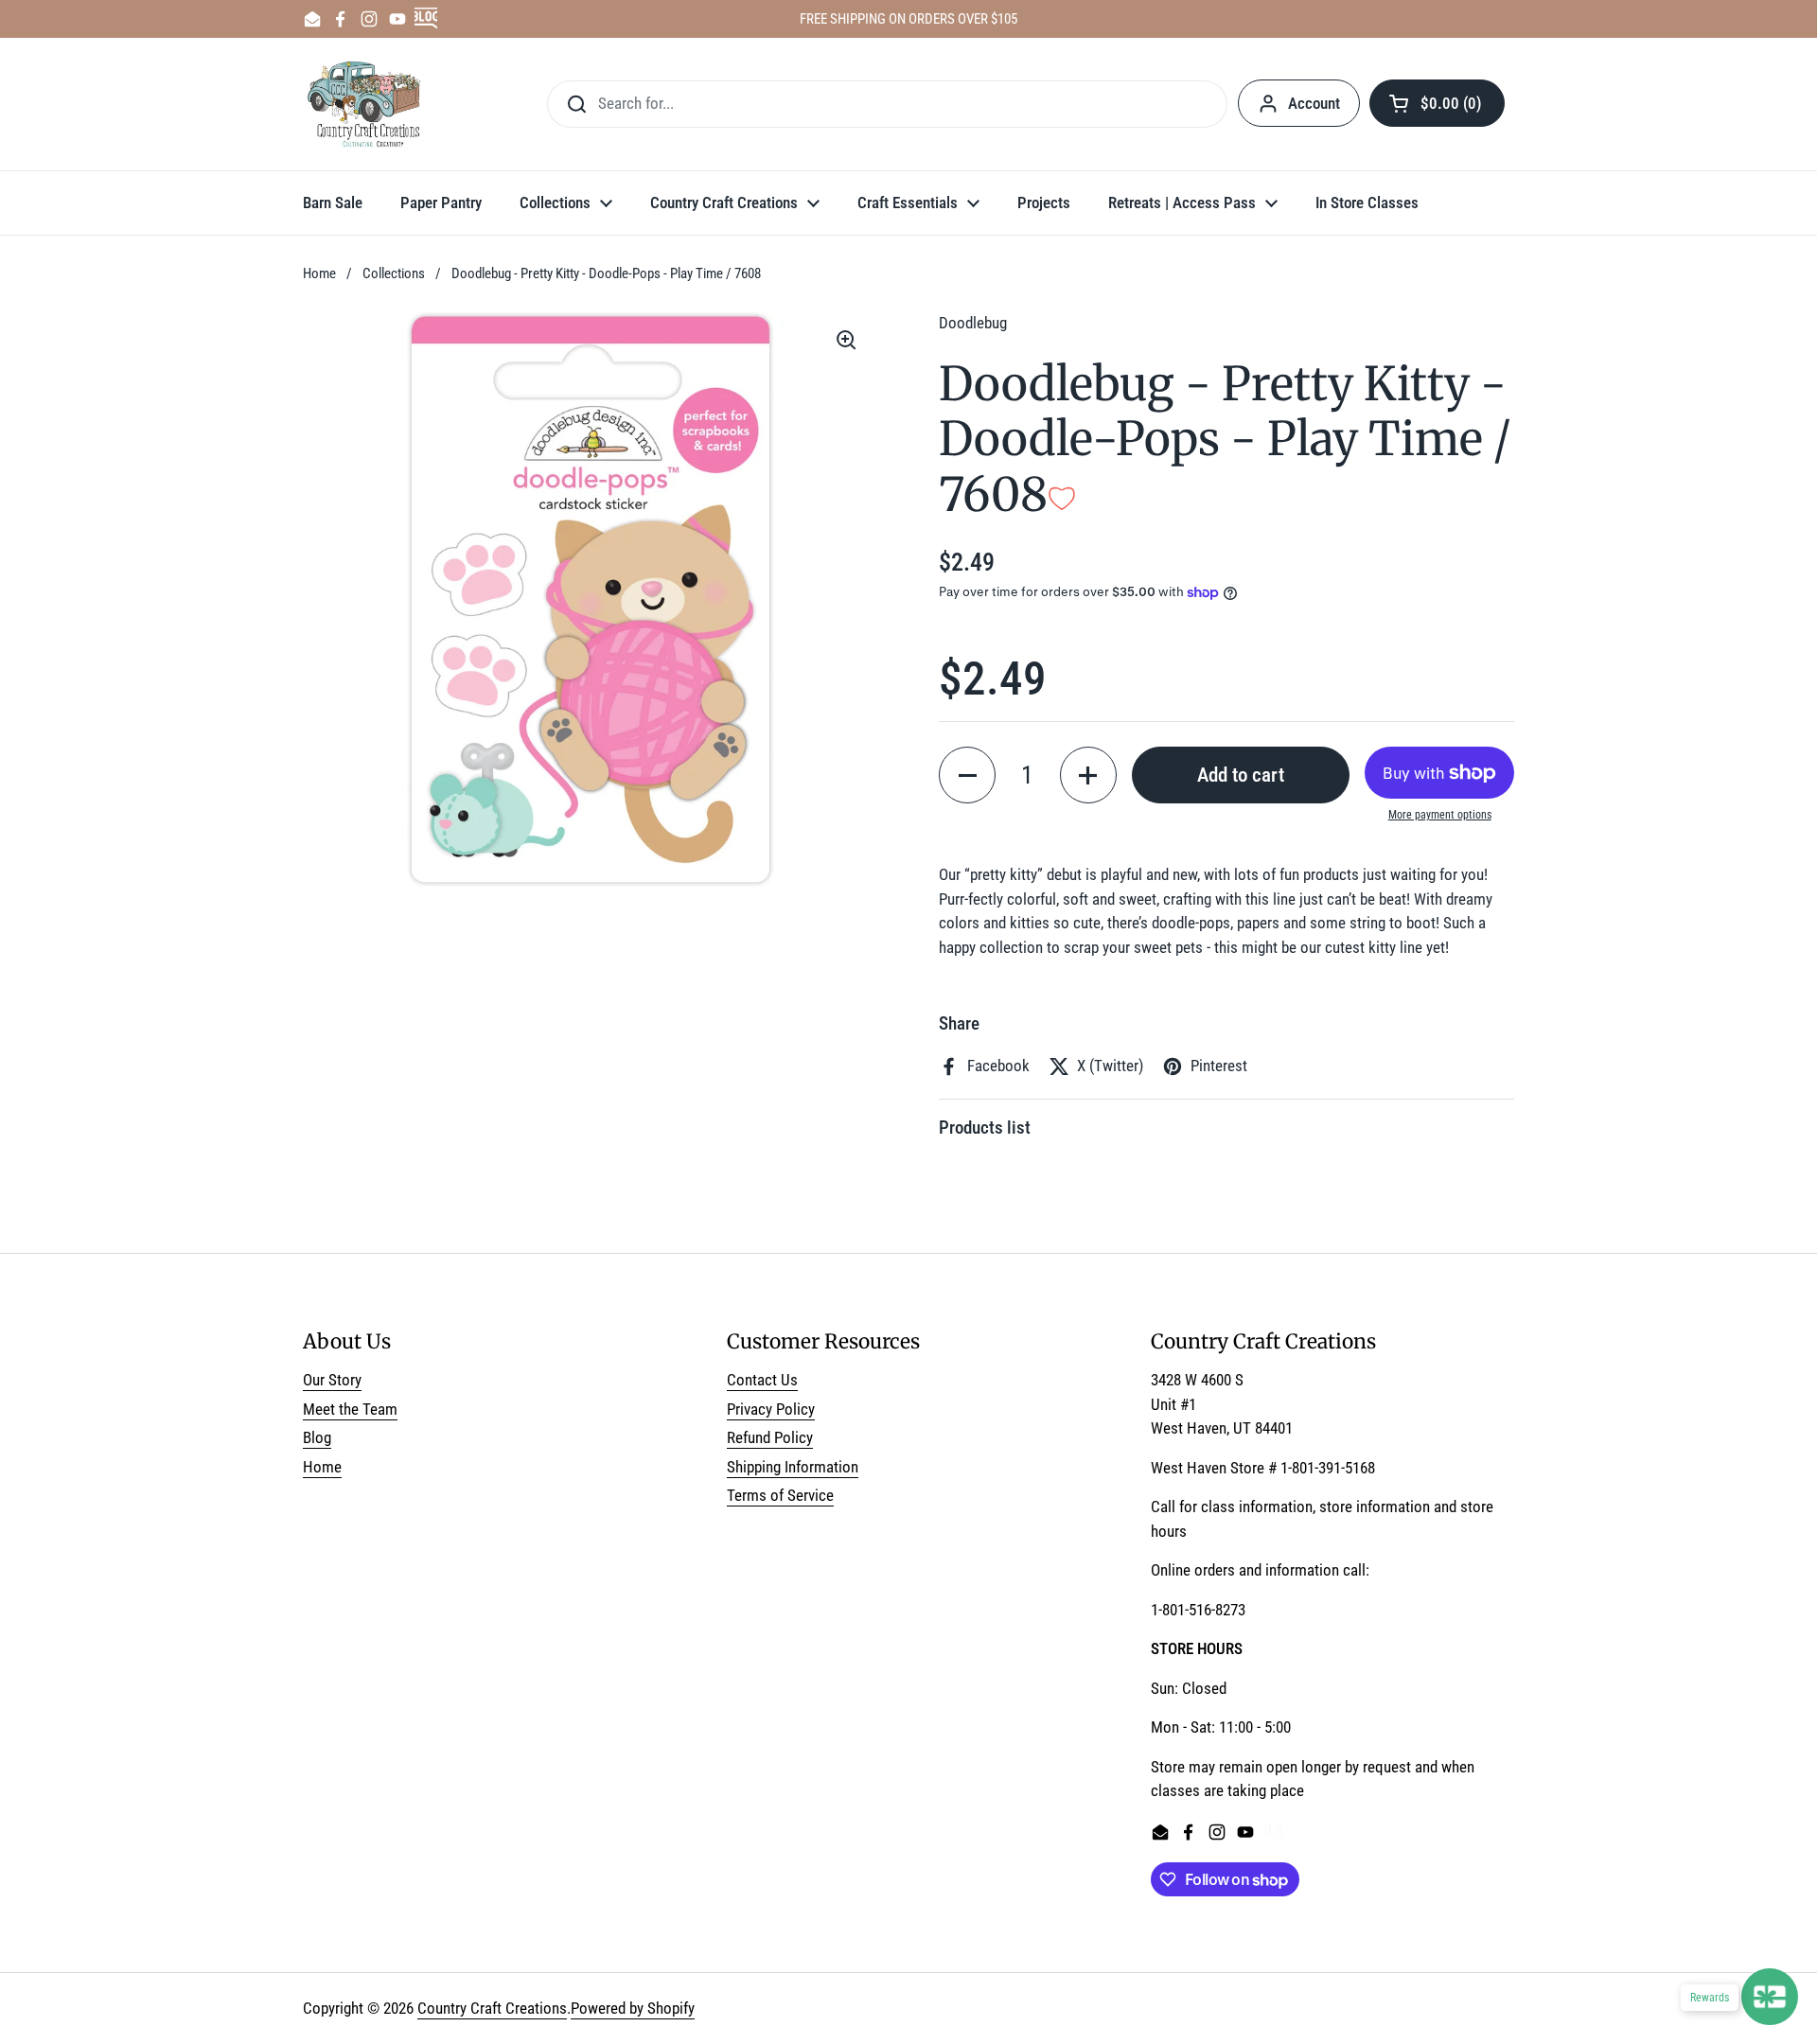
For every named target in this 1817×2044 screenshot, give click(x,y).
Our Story (332, 1380)
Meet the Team (350, 1409)
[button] (1437, 103)
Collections (394, 273)
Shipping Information (793, 1467)
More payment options (1440, 815)
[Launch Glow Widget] (1770, 1997)
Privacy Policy (771, 1409)
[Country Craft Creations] (368, 104)
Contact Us (762, 1380)
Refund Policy (770, 1437)
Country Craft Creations (492, 2008)
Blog (317, 1437)
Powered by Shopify (633, 2008)
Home (319, 273)
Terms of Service (780, 1495)
